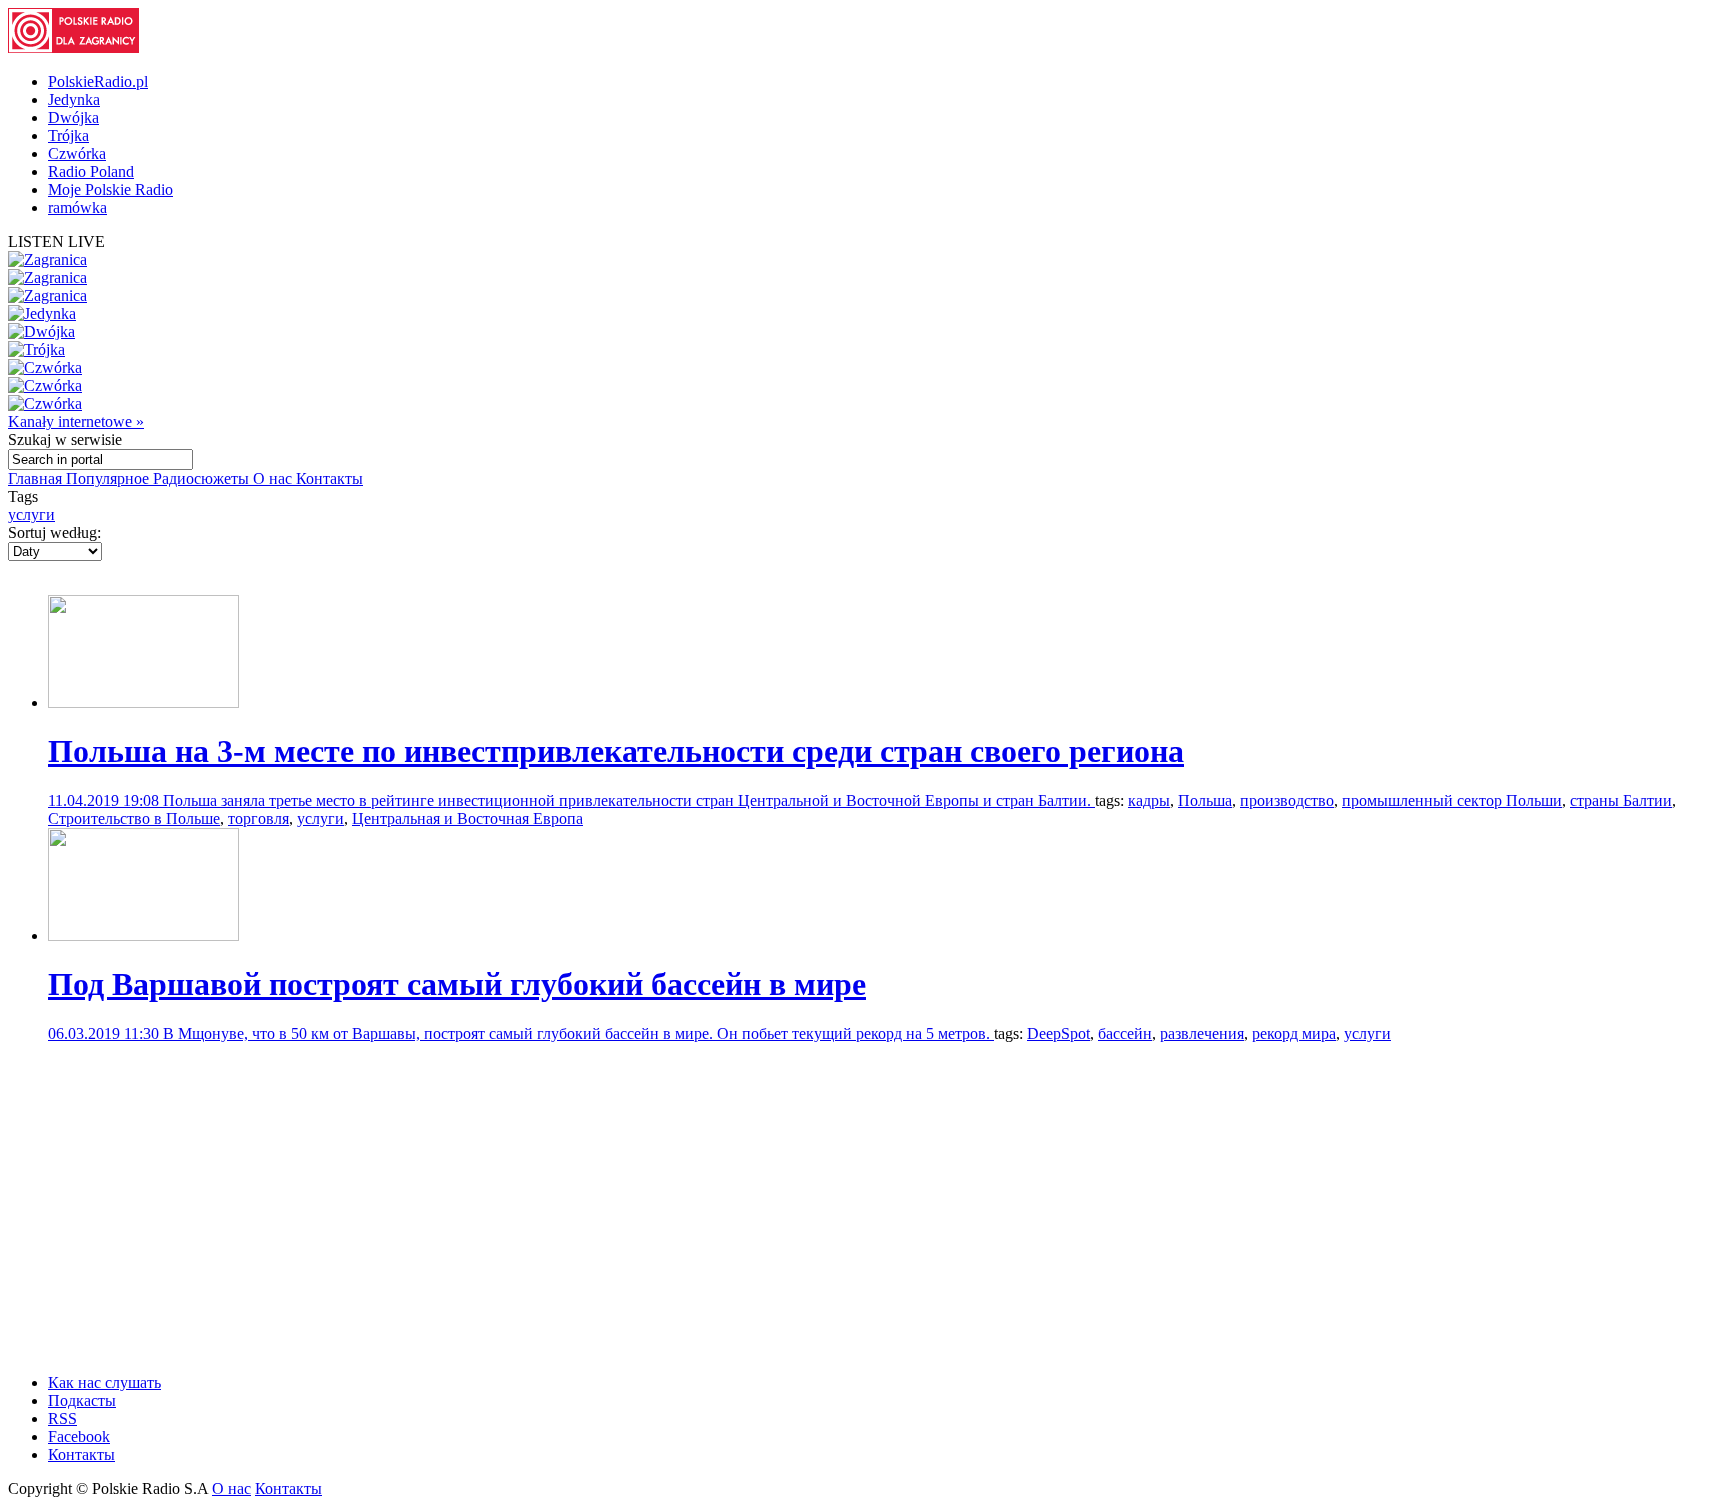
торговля (258, 818)
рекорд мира (1294, 1033)
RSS (62, 1418)
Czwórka (77, 153)
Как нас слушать (104, 1382)
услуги (31, 514)
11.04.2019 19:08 (105, 800)
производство (1287, 800)
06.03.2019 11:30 (105, 1033)
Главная (37, 478)
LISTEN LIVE (56, 241)
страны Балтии (1621, 800)
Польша (1205, 800)
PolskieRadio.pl (98, 81)
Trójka (68, 135)
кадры (1149, 800)
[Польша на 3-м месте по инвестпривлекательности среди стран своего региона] (143, 702)
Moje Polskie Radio (110, 189)
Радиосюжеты (203, 478)
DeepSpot (1058, 1033)
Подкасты (82, 1400)
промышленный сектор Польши (1452, 800)
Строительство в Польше (134, 818)
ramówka (77, 207)
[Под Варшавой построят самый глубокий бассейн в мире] (143, 935)
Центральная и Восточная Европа (467, 818)
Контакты (329, 478)
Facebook (79, 1436)
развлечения (1202, 1033)
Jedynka (74, 99)
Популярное (109, 478)
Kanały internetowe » (76, 421)
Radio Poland (91, 171)
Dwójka (73, 117)
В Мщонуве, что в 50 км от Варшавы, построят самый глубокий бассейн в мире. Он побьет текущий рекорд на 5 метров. (578, 1033)
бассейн (1125, 1033)
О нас (274, 478)
